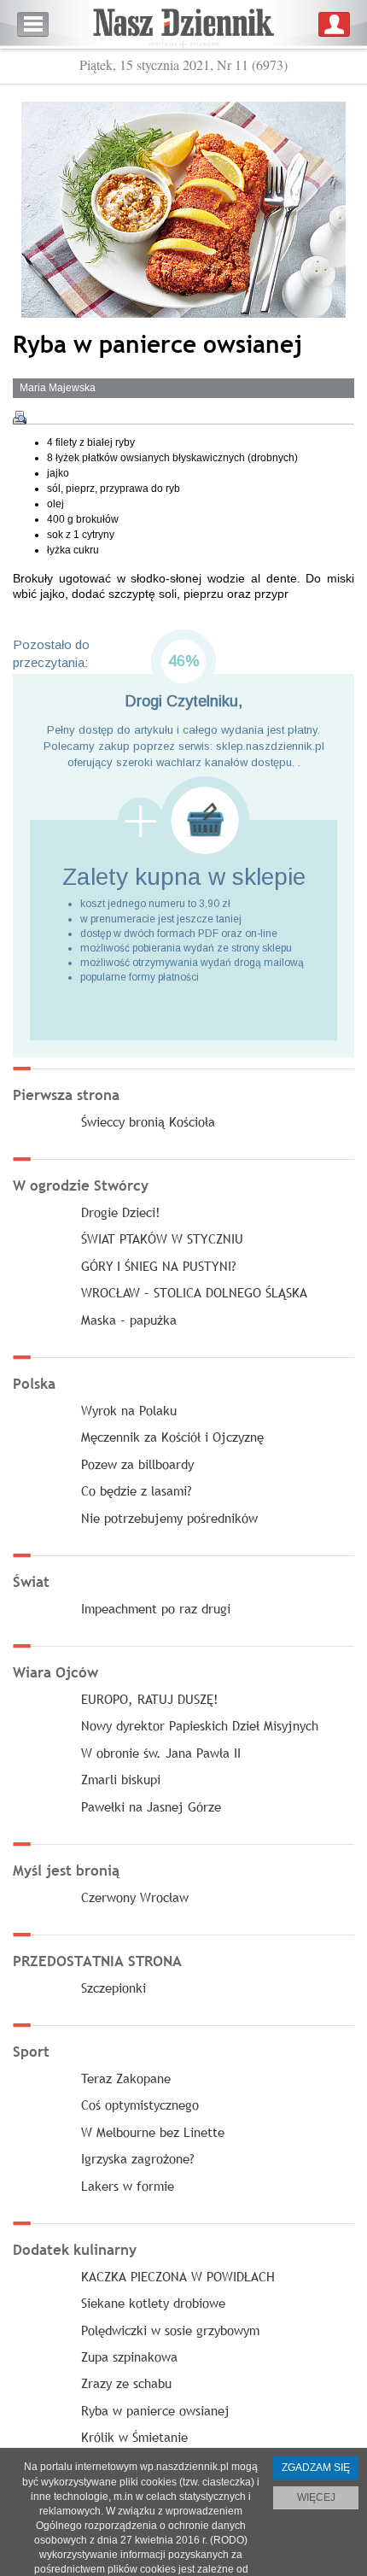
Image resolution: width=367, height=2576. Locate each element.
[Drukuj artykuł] (20, 418)
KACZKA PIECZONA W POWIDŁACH (178, 2276)
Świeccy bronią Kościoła (148, 1121)
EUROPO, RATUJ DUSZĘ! (150, 1699)
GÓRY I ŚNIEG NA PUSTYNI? (159, 1266)
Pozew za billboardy (137, 1464)
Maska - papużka (129, 1320)
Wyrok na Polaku (129, 1410)
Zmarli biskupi (121, 1779)
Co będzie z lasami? (137, 1490)
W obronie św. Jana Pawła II (161, 1753)
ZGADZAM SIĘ (316, 2468)
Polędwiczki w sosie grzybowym (170, 2330)
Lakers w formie (128, 2186)
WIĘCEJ (316, 2497)
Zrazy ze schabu (126, 2383)
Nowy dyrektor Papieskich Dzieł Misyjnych (200, 1725)
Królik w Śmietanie (134, 2437)
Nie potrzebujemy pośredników (169, 1518)
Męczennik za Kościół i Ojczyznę (172, 1437)
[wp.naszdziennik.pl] (183, 24)
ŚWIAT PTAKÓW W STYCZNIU (162, 1238)
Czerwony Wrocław (135, 1897)
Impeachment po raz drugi (156, 1608)
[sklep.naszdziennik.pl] (183, 820)
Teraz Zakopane (126, 2078)
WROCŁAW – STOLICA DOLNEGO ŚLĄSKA (194, 1292)
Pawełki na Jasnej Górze (151, 1806)
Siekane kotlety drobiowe (153, 2303)
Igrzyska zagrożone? (138, 2158)
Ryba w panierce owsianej (155, 2410)
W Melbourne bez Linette (153, 2132)
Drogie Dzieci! (121, 1212)
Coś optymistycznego (140, 2105)
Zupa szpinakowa (129, 2356)
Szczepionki (114, 1988)
